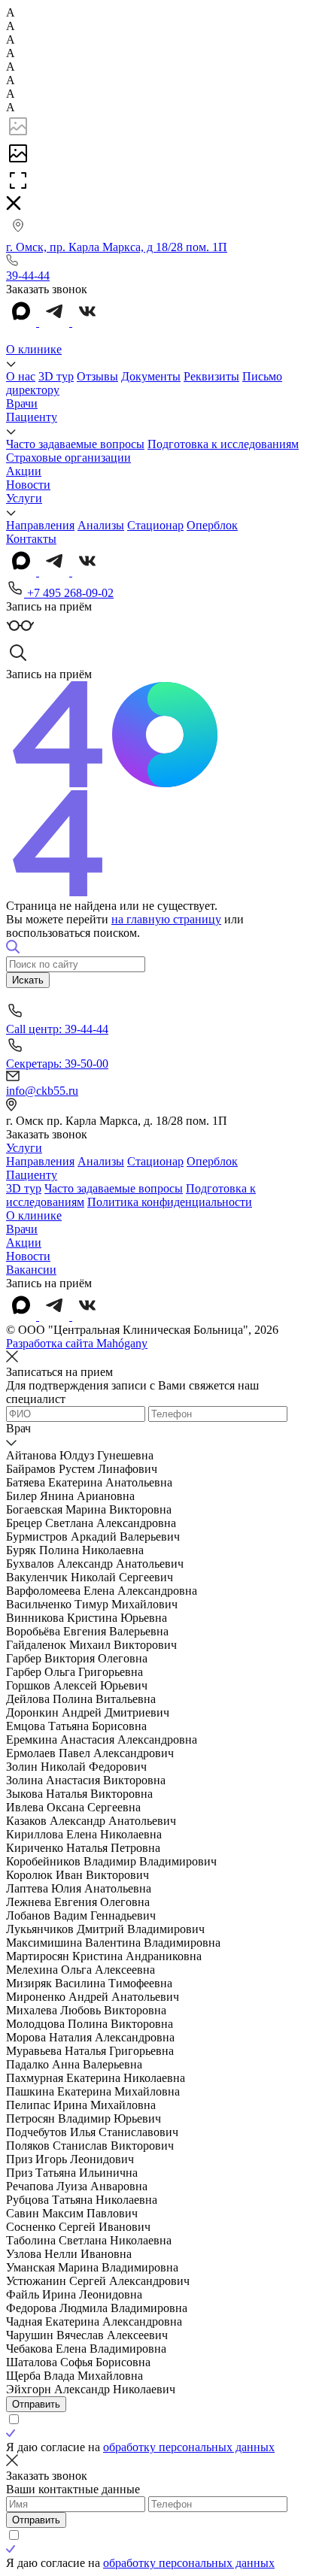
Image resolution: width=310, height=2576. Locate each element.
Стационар (155, 525)
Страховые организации (68, 458)
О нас (21, 376)
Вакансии (31, 1270)
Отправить (36, 2404)
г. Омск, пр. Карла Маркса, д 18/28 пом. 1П (117, 247)
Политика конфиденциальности (170, 1202)
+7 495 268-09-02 (69, 593)
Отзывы (97, 376)
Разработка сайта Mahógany (77, 1343)
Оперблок (212, 525)
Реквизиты (211, 376)
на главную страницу (166, 919)
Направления (40, 525)
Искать (28, 980)
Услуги (24, 498)
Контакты (31, 539)
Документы (151, 376)
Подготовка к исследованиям (223, 444)
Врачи (22, 403)
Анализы (101, 525)
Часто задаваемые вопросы (75, 444)
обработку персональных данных (189, 2447)
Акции (24, 471)
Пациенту (32, 417)
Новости (28, 485)
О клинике (34, 349)
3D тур (56, 376)
